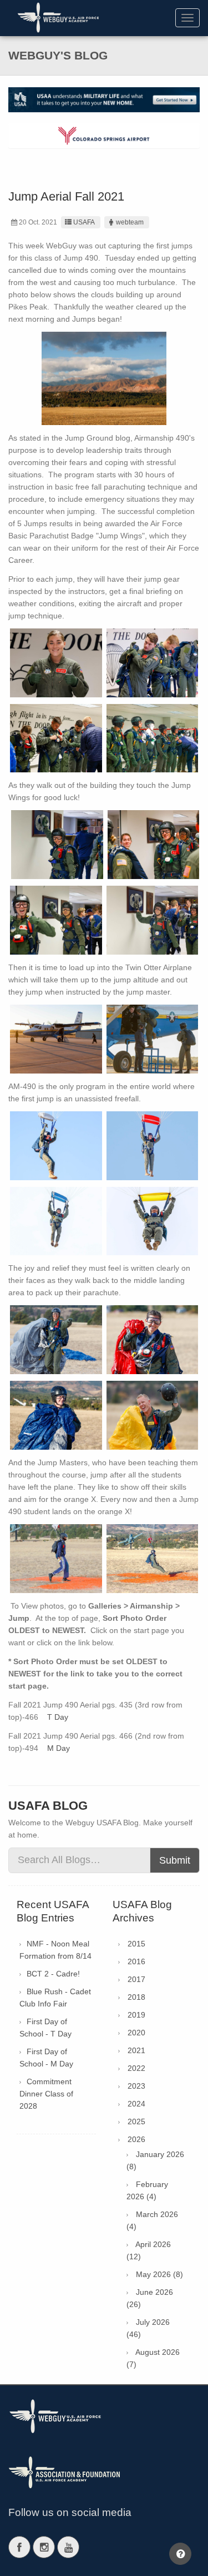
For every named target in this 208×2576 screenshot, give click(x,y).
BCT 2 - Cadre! (53, 1974)
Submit (175, 1860)
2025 (136, 2121)
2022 (136, 2068)
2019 (136, 2015)
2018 (136, 1997)
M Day (59, 1748)
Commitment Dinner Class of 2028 (46, 2094)
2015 (136, 1944)
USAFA (84, 222)
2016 (136, 1961)
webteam (130, 222)
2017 (136, 1979)
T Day (58, 1717)
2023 (136, 2086)
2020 (136, 2033)
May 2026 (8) (159, 2274)
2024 (136, 2104)
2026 (136, 2139)
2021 (136, 2050)
